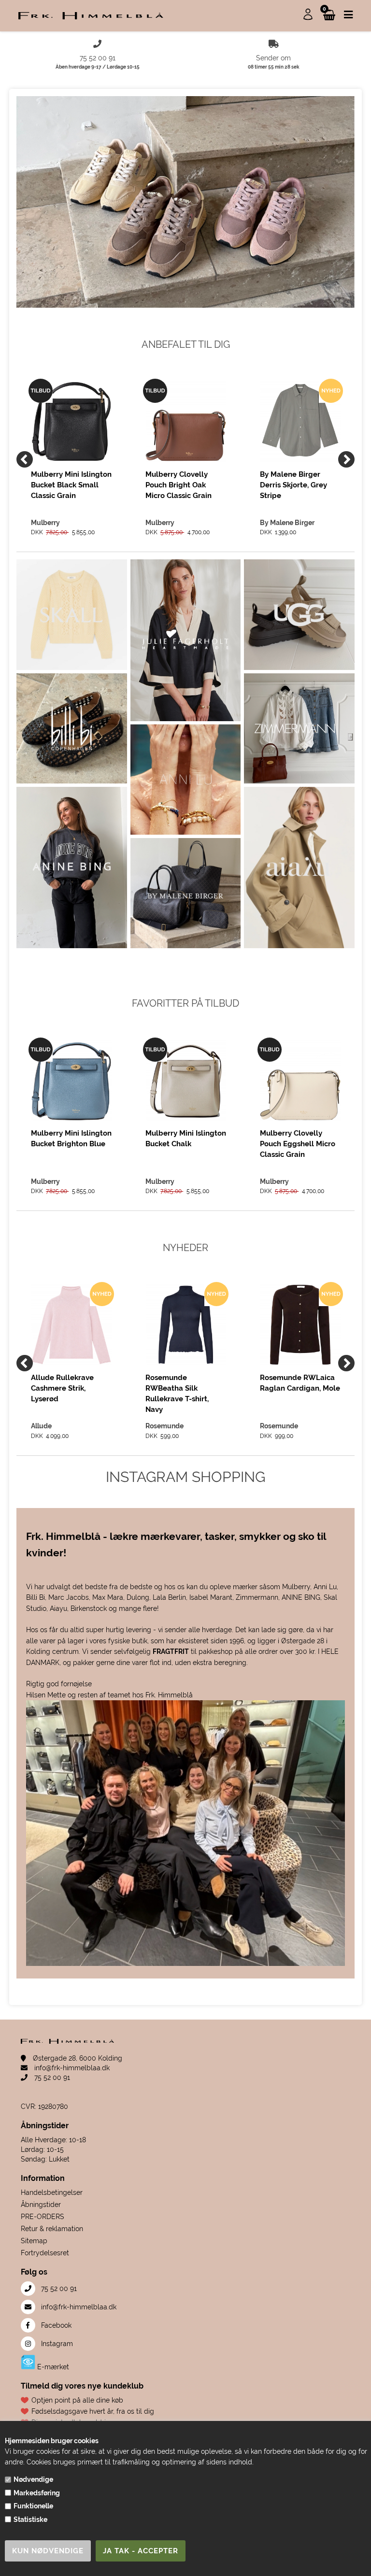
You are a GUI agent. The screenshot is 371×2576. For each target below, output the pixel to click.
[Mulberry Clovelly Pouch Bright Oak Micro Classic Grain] (186, 421)
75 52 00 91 (51, 2078)
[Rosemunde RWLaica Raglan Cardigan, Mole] (300, 1325)
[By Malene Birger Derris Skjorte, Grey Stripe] (300, 421)
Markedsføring (37, 2493)
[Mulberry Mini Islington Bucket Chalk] (186, 1080)
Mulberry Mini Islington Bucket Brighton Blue (71, 1139)
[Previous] (25, 459)
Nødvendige (33, 2479)
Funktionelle (33, 2506)
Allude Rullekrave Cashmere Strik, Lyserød (62, 1388)
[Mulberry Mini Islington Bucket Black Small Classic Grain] (71, 421)
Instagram (56, 2344)
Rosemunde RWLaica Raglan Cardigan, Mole (300, 1383)
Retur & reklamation (52, 2229)
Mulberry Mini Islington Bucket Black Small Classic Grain (71, 485)
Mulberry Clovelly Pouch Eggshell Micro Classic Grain (298, 1144)
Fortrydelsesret (45, 2253)
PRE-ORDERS (43, 2217)
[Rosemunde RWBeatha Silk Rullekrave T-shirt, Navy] (186, 1325)
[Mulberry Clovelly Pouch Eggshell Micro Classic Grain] (300, 1080)
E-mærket (52, 2367)
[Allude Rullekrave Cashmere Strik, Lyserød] (71, 1325)
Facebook (55, 2325)
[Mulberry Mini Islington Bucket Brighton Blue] (71, 1080)
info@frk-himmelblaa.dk (71, 2068)
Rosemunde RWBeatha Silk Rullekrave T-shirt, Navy (177, 1393)
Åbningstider (41, 2205)
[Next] (346, 459)
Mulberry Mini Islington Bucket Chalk (186, 1139)
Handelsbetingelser (52, 2192)
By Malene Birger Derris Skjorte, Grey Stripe (293, 485)
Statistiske (30, 2519)
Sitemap (34, 2241)
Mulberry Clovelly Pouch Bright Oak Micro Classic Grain (178, 485)
